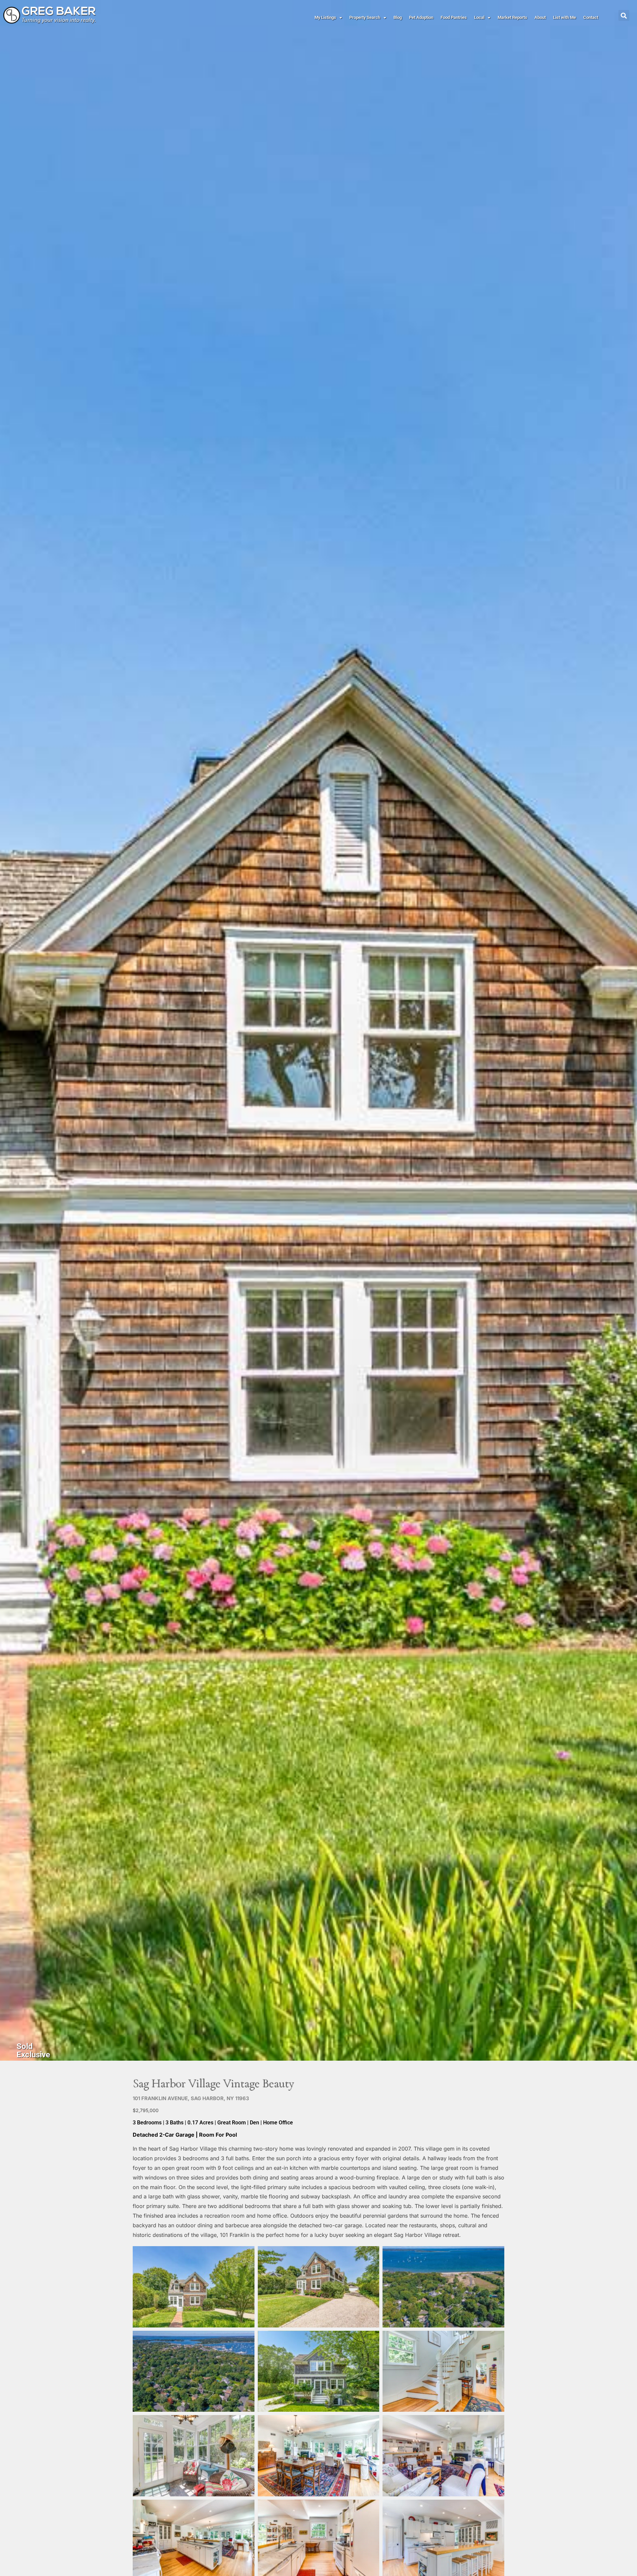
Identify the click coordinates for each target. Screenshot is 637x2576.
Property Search (365, 17)
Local (479, 17)
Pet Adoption (421, 17)
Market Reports (512, 17)
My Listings (325, 17)
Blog (398, 17)
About (540, 17)
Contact (591, 17)
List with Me (565, 17)
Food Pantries (454, 17)
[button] (624, 15)
